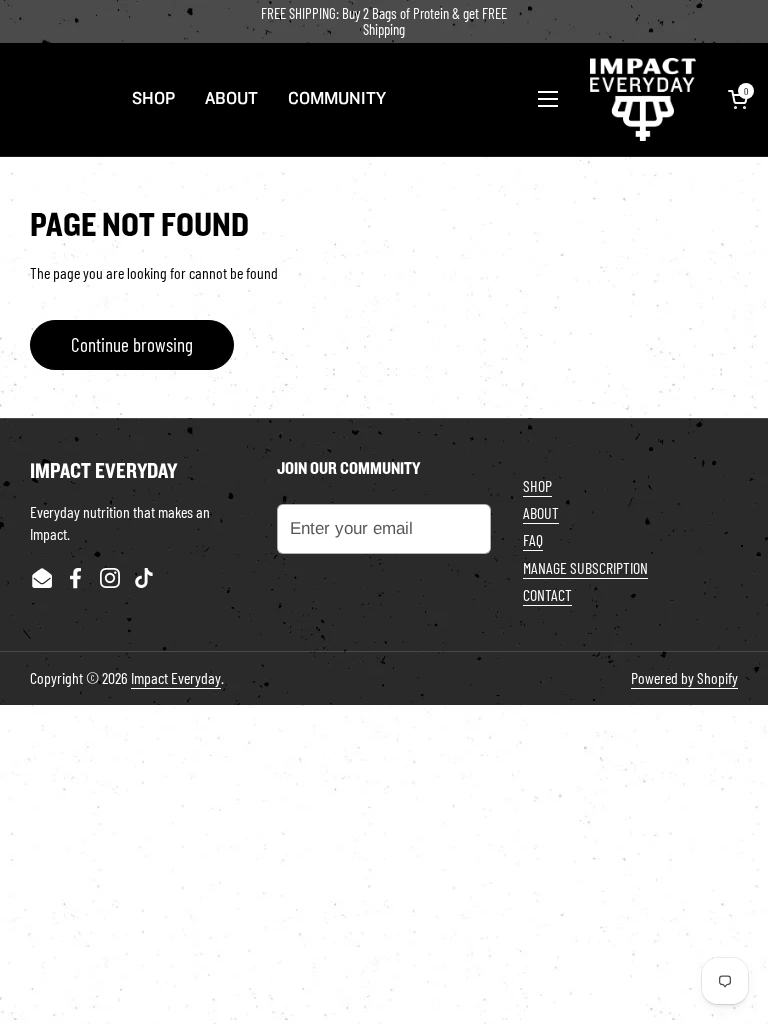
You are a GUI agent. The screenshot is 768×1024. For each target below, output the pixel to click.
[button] (738, 99)
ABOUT (541, 512)
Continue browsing (132, 344)
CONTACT (547, 594)
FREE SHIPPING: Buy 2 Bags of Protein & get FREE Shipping (384, 21)
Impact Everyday (176, 677)
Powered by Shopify (684, 677)
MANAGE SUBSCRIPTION (585, 567)
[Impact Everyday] (643, 99)
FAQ (533, 539)
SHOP (537, 485)
